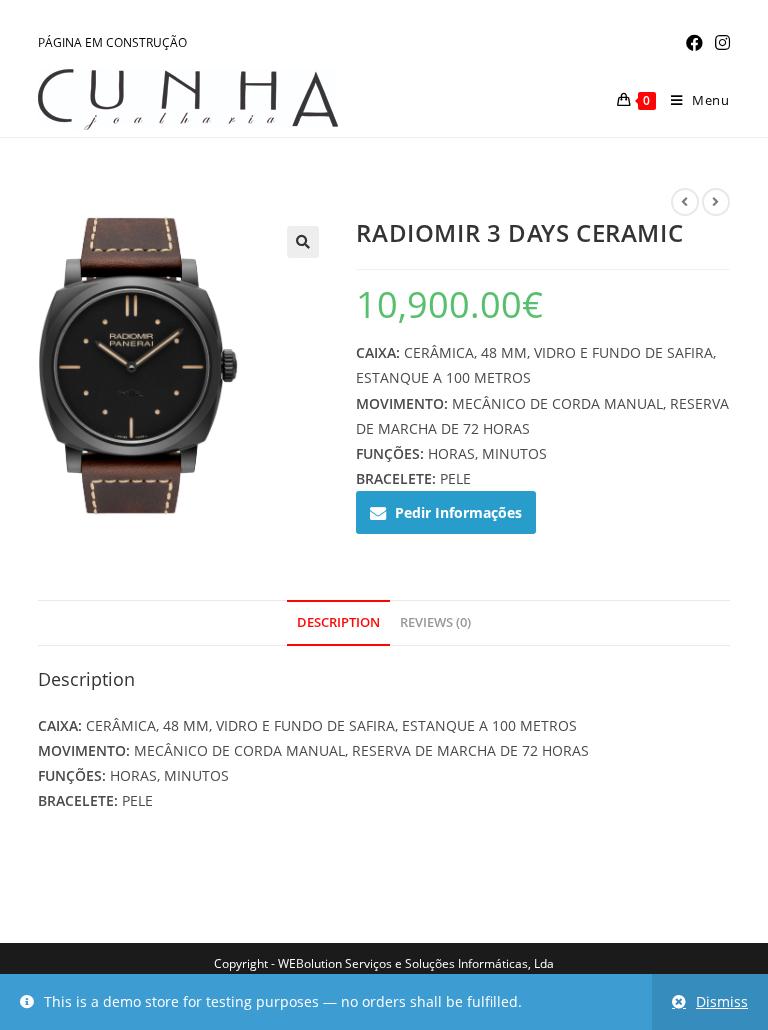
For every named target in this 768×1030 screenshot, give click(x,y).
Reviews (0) (435, 622)
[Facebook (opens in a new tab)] (694, 43)
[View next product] (716, 202)
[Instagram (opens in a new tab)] (719, 43)
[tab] (338, 623)
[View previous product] (685, 202)
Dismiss (722, 1001)
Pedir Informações (458, 512)
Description (338, 622)
